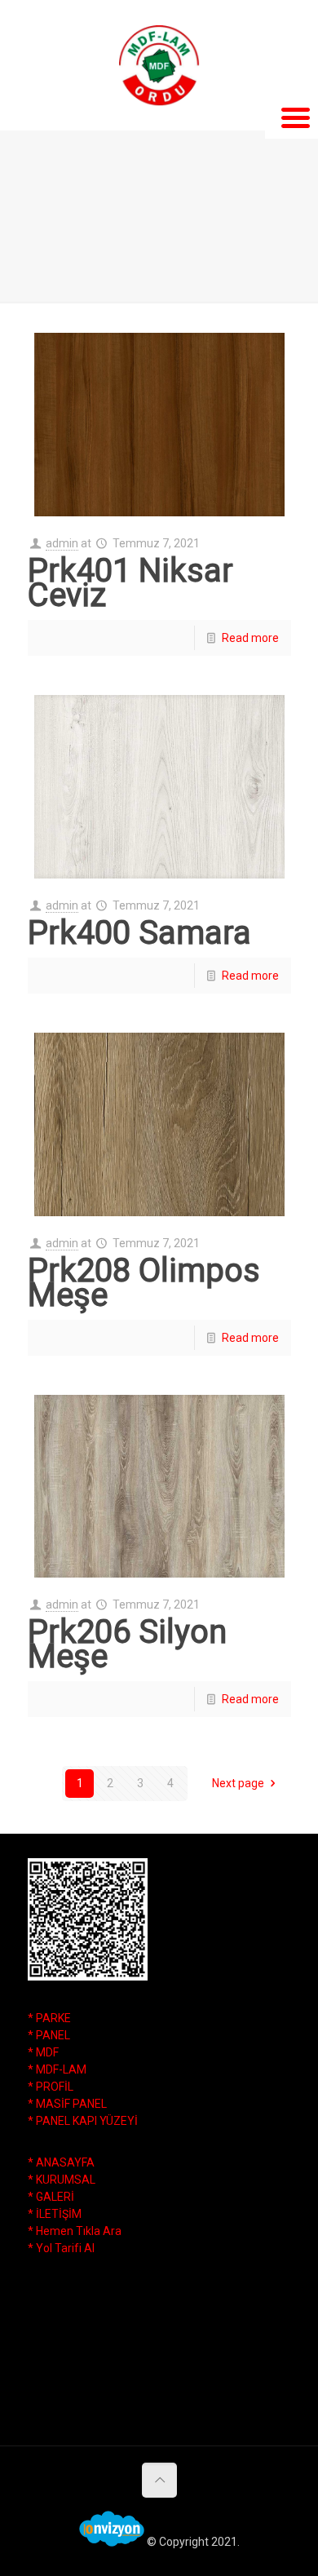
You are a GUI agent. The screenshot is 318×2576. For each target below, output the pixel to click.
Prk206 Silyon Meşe (127, 1644)
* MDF (43, 2052)
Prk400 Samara (139, 933)
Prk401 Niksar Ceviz (130, 583)
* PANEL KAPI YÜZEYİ (83, 2121)
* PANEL (49, 2035)
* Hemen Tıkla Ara (75, 2231)
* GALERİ (51, 2197)
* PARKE (49, 2018)
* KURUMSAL (62, 2180)
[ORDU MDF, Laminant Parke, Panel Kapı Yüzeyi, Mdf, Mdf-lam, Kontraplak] (159, 65)
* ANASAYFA (61, 2162)
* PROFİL (51, 2087)
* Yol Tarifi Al (61, 2248)
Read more (250, 638)
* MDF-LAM (57, 2069)
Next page (238, 1783)
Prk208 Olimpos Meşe (144, 1283)
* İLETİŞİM (55, 2214)
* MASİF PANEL (67, 2104)
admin (62, 543)
